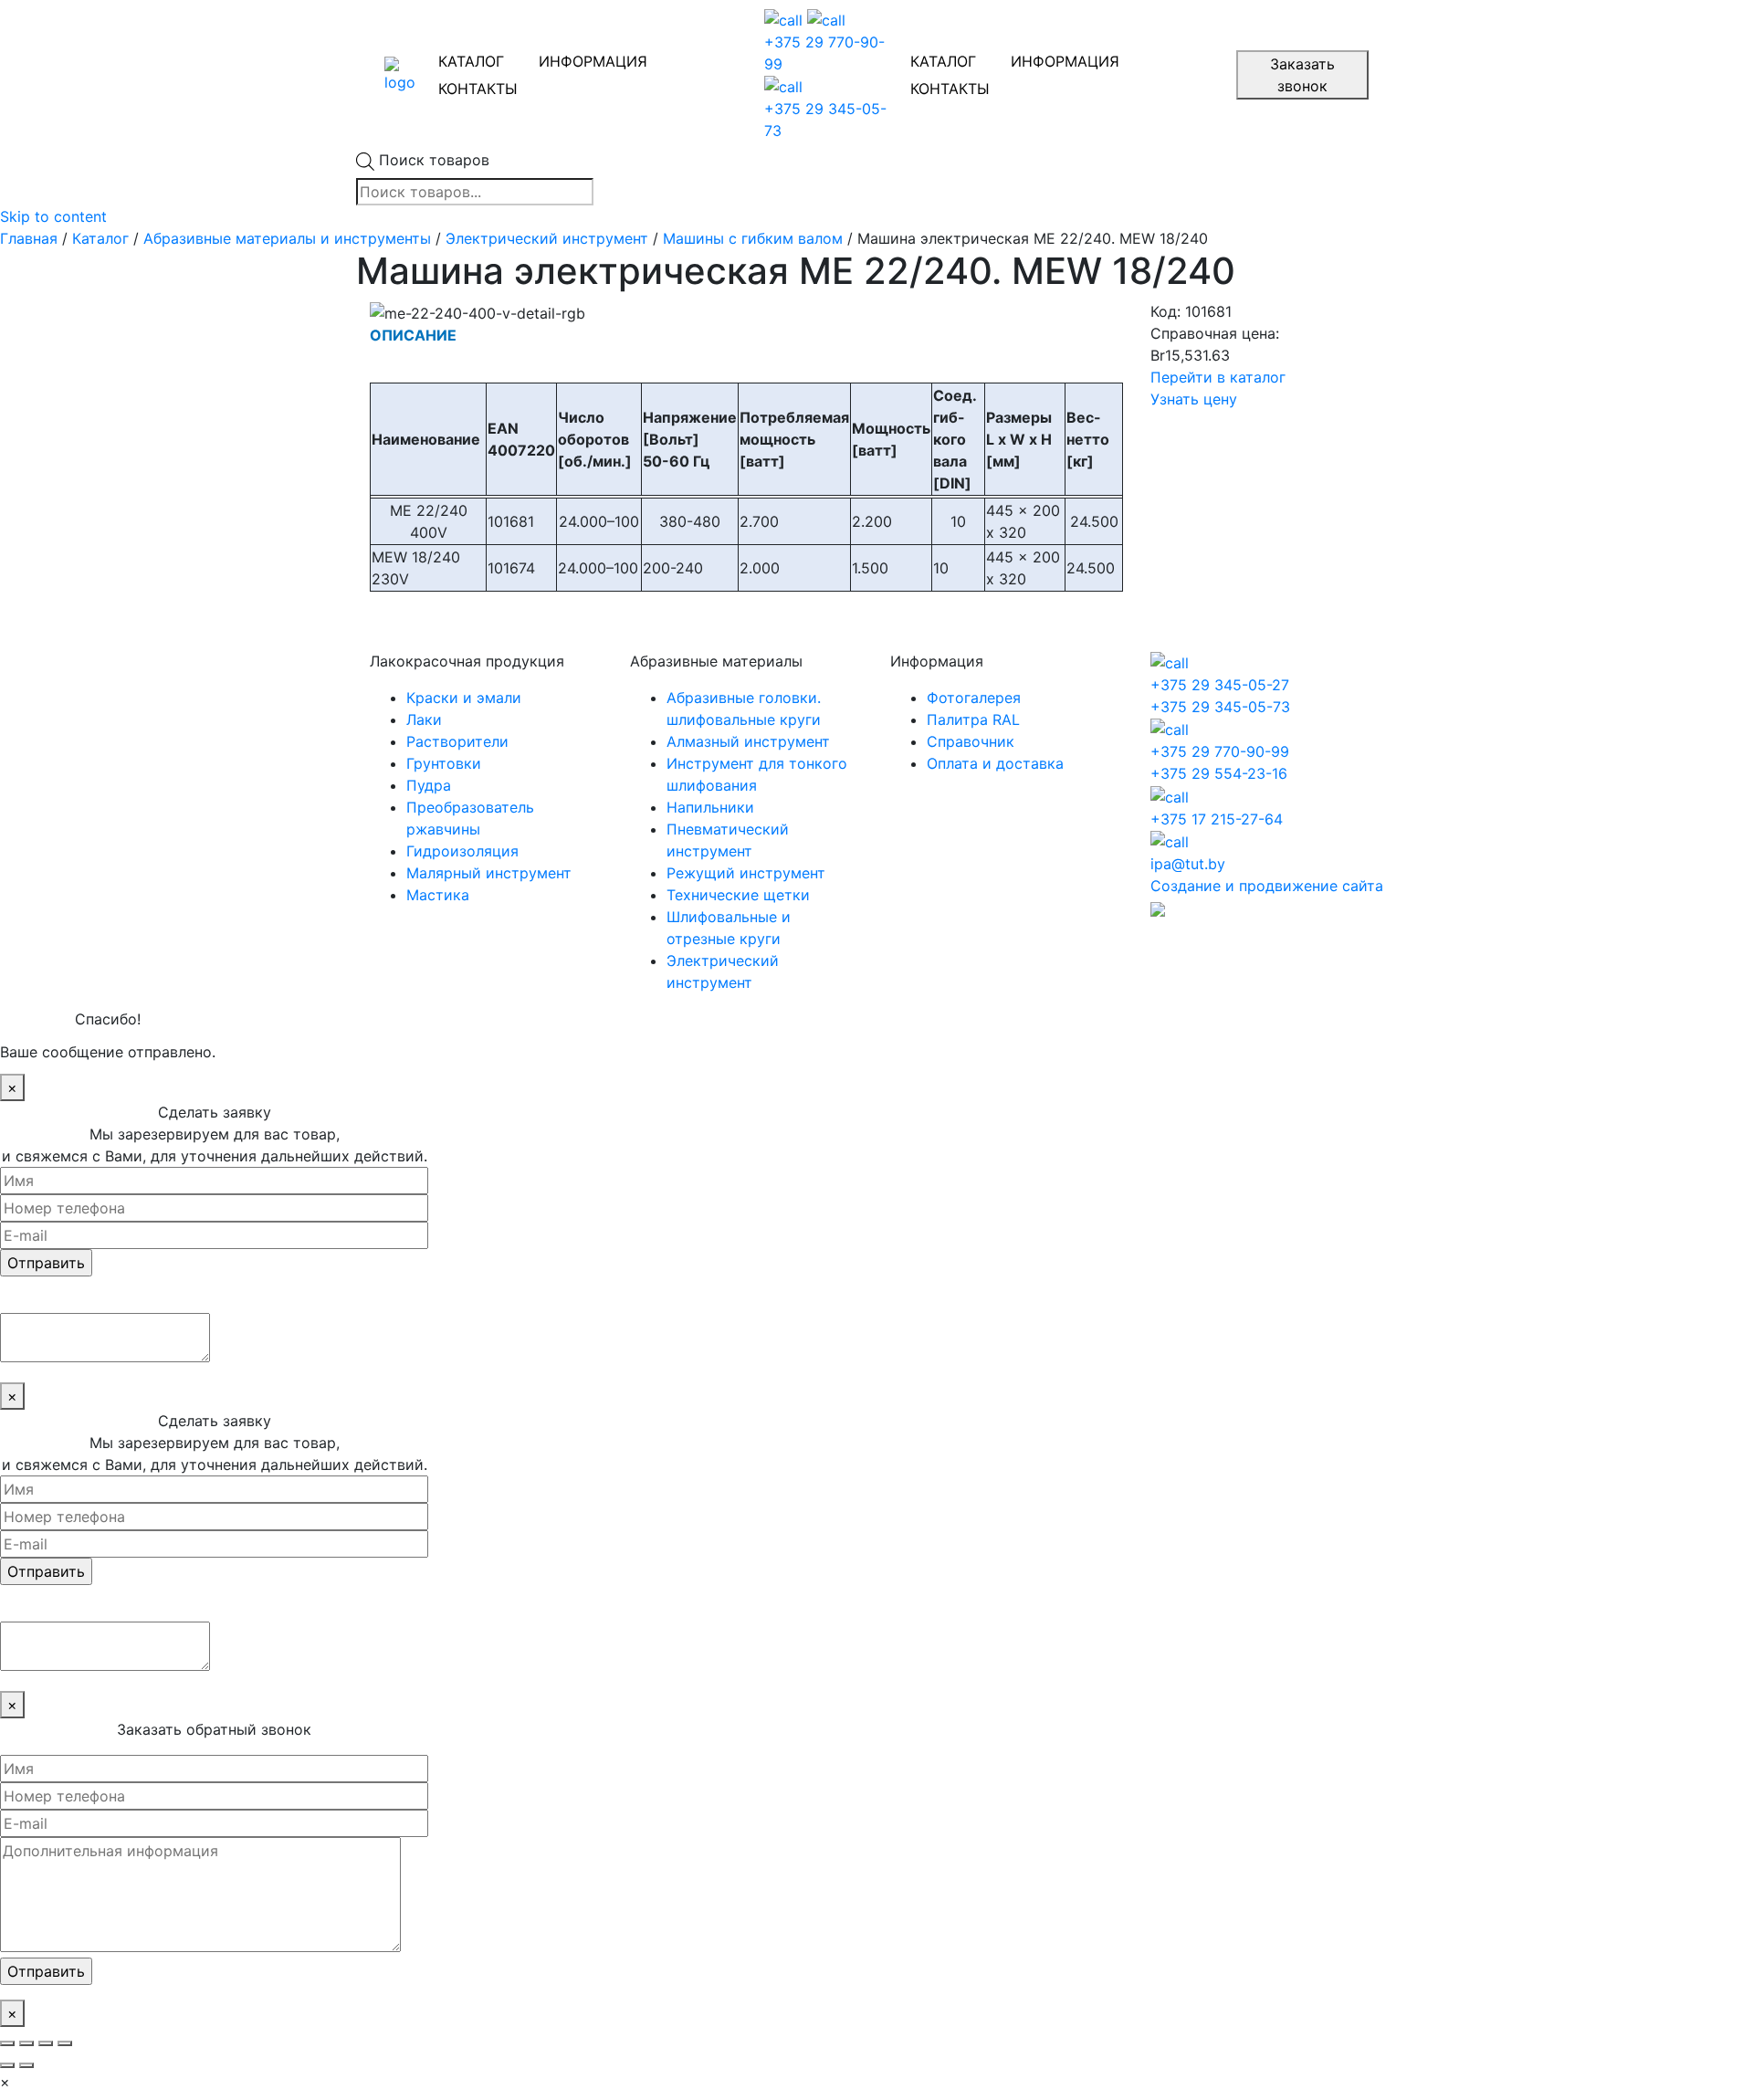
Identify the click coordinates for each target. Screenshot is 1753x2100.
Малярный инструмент (489, 873)
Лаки (424, 719)
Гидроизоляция (462, 851)
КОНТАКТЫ (478, 89)
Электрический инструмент (547, 238)
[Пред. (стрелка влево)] (7, 2065)
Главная (29, 238)
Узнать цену (1194, 399)
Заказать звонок (1302, 75)
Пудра (429, 785)
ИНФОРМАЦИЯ (593, 61)
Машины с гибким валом (753, 238)
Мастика (438, 895)
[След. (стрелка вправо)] (26, 2065)
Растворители (457, 741)
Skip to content (53, 216)
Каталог (100, 238)
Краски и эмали (464, 698)
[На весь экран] (46, 2043)
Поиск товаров (434, 160)
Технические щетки (738, 895)
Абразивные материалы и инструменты (287, 238)
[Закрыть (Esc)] (7, 2043)
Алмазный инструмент (748, 741)
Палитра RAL (973, 719)
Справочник (971, 741)
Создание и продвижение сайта (1267, 886)
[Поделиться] (26, 2043)
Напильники (710, 807)
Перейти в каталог (1218, 377)
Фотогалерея (974, 698)
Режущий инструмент (746, 873)
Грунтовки (444, 763)
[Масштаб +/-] (65, 2043)
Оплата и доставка (995, 763)
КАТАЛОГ (471, 61)
